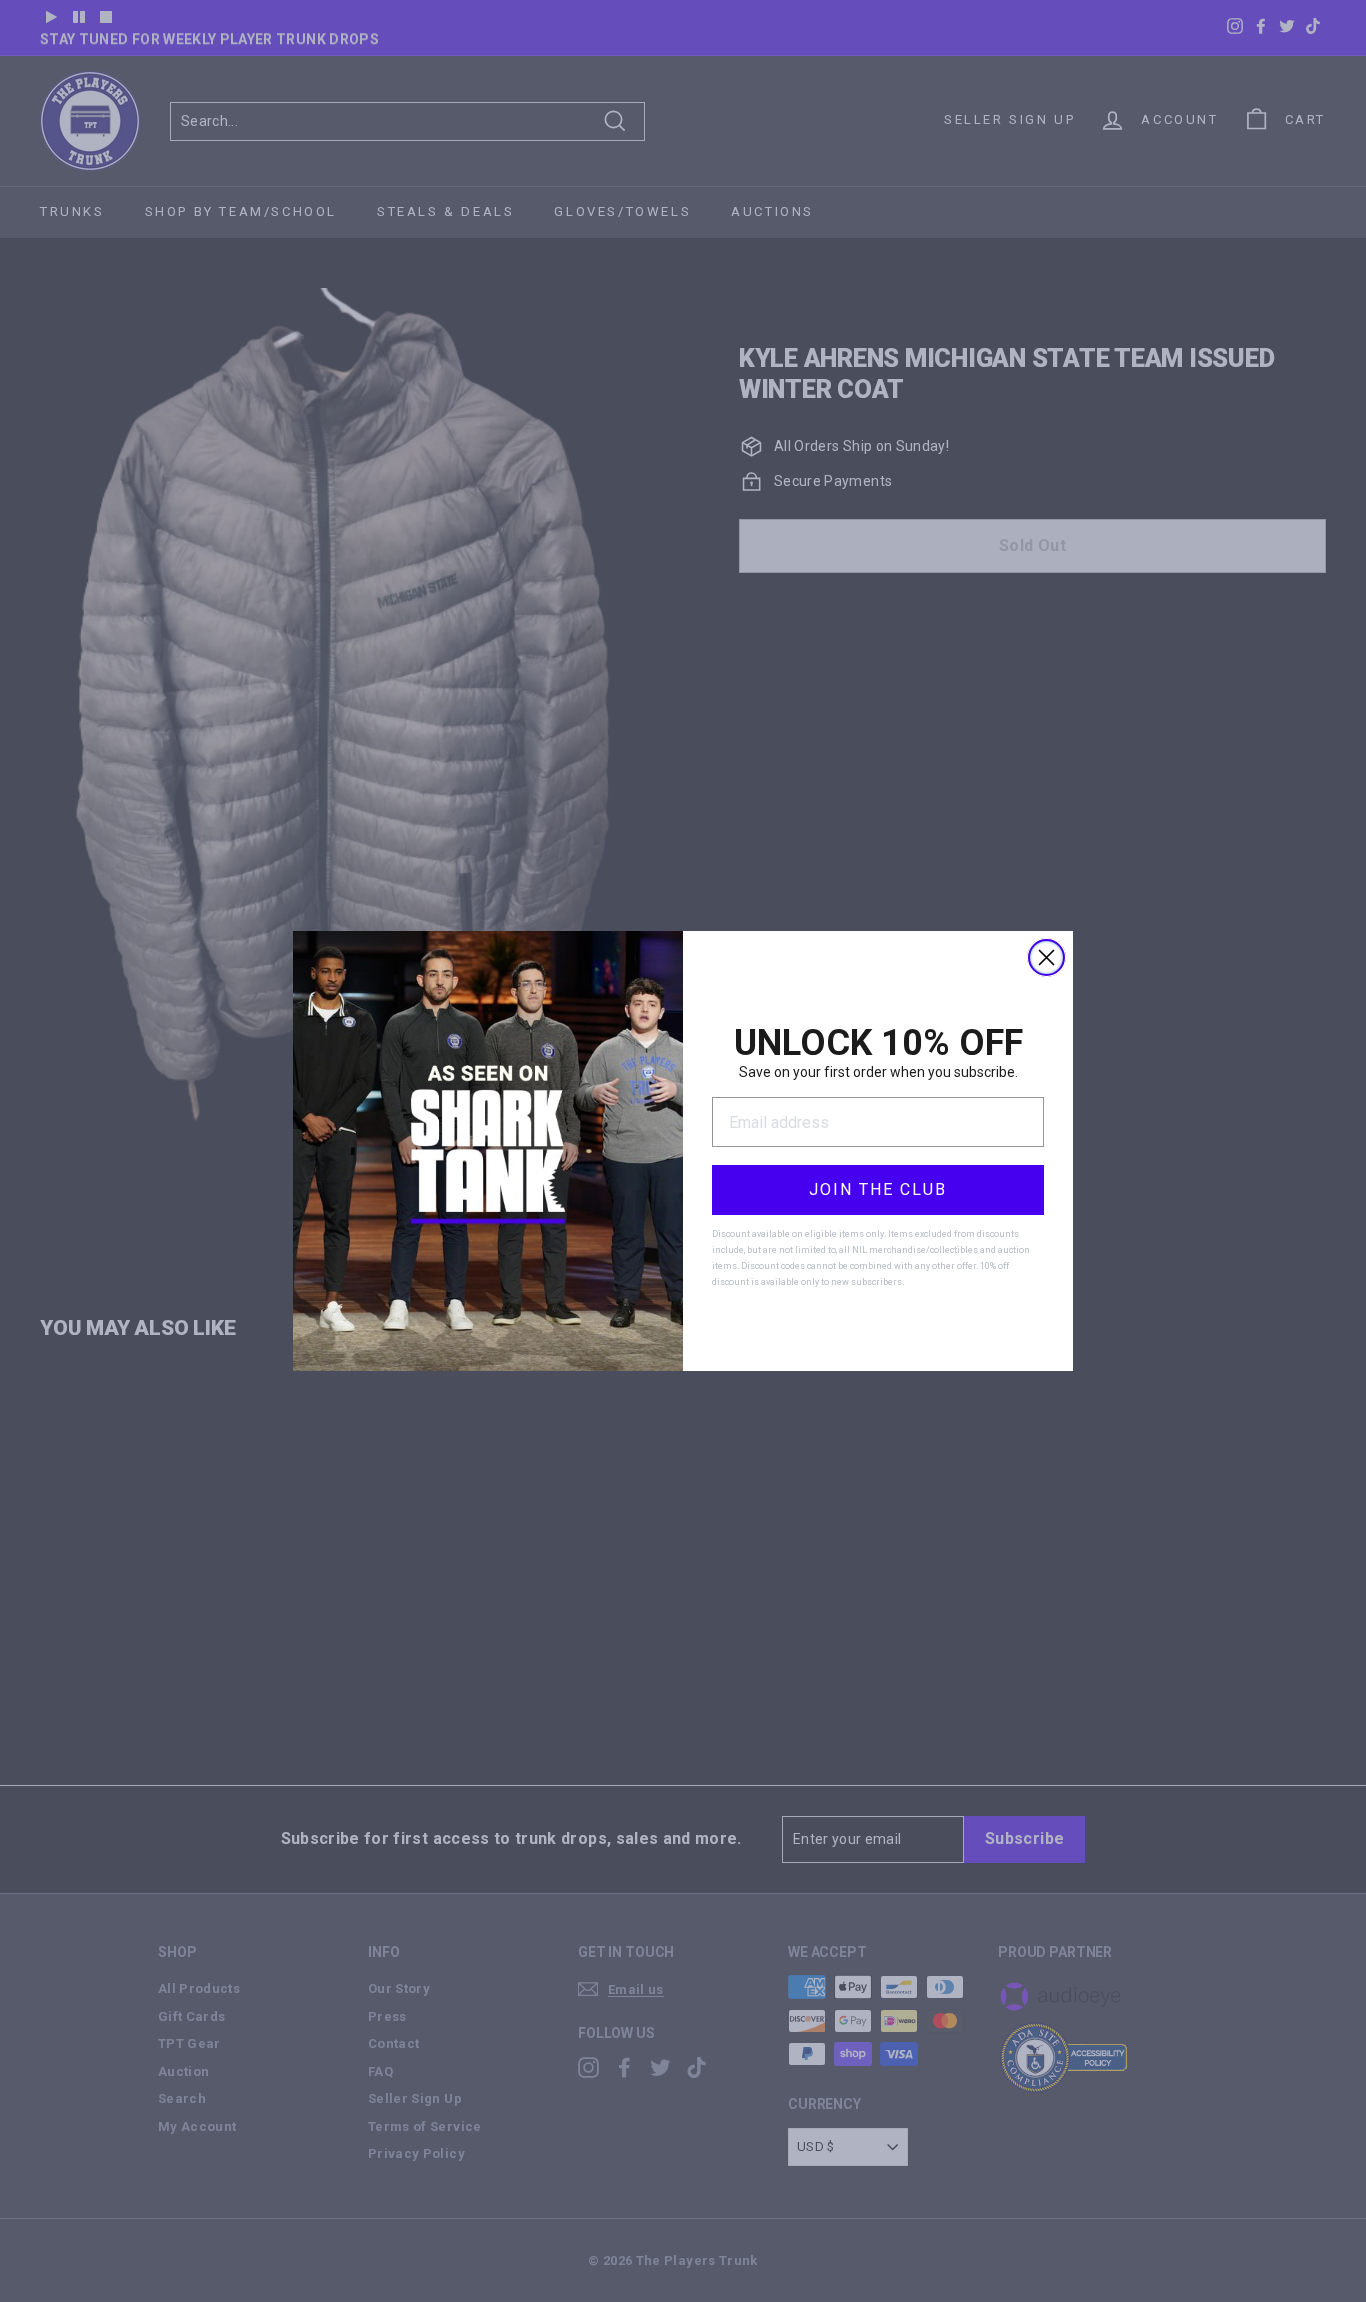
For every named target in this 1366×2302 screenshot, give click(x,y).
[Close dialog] (1046, 957)
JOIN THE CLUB (878, 1189)
